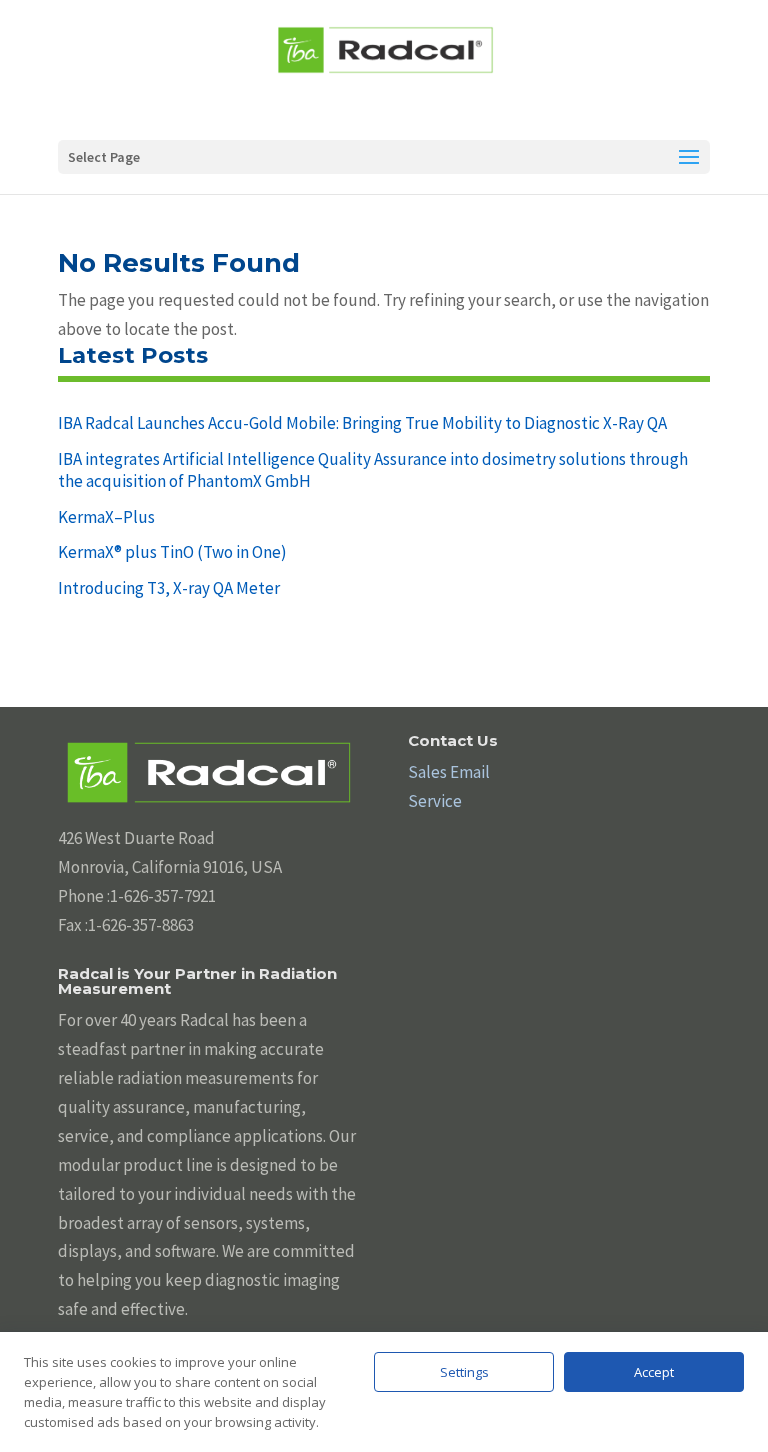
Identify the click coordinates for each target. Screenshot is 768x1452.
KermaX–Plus (106, 517)
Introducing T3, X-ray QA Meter (169, 588)
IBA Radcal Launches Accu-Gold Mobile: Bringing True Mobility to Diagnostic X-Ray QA (362, 423)
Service (435, 801)
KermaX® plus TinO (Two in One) (172, 552)
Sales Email (449, 772)
